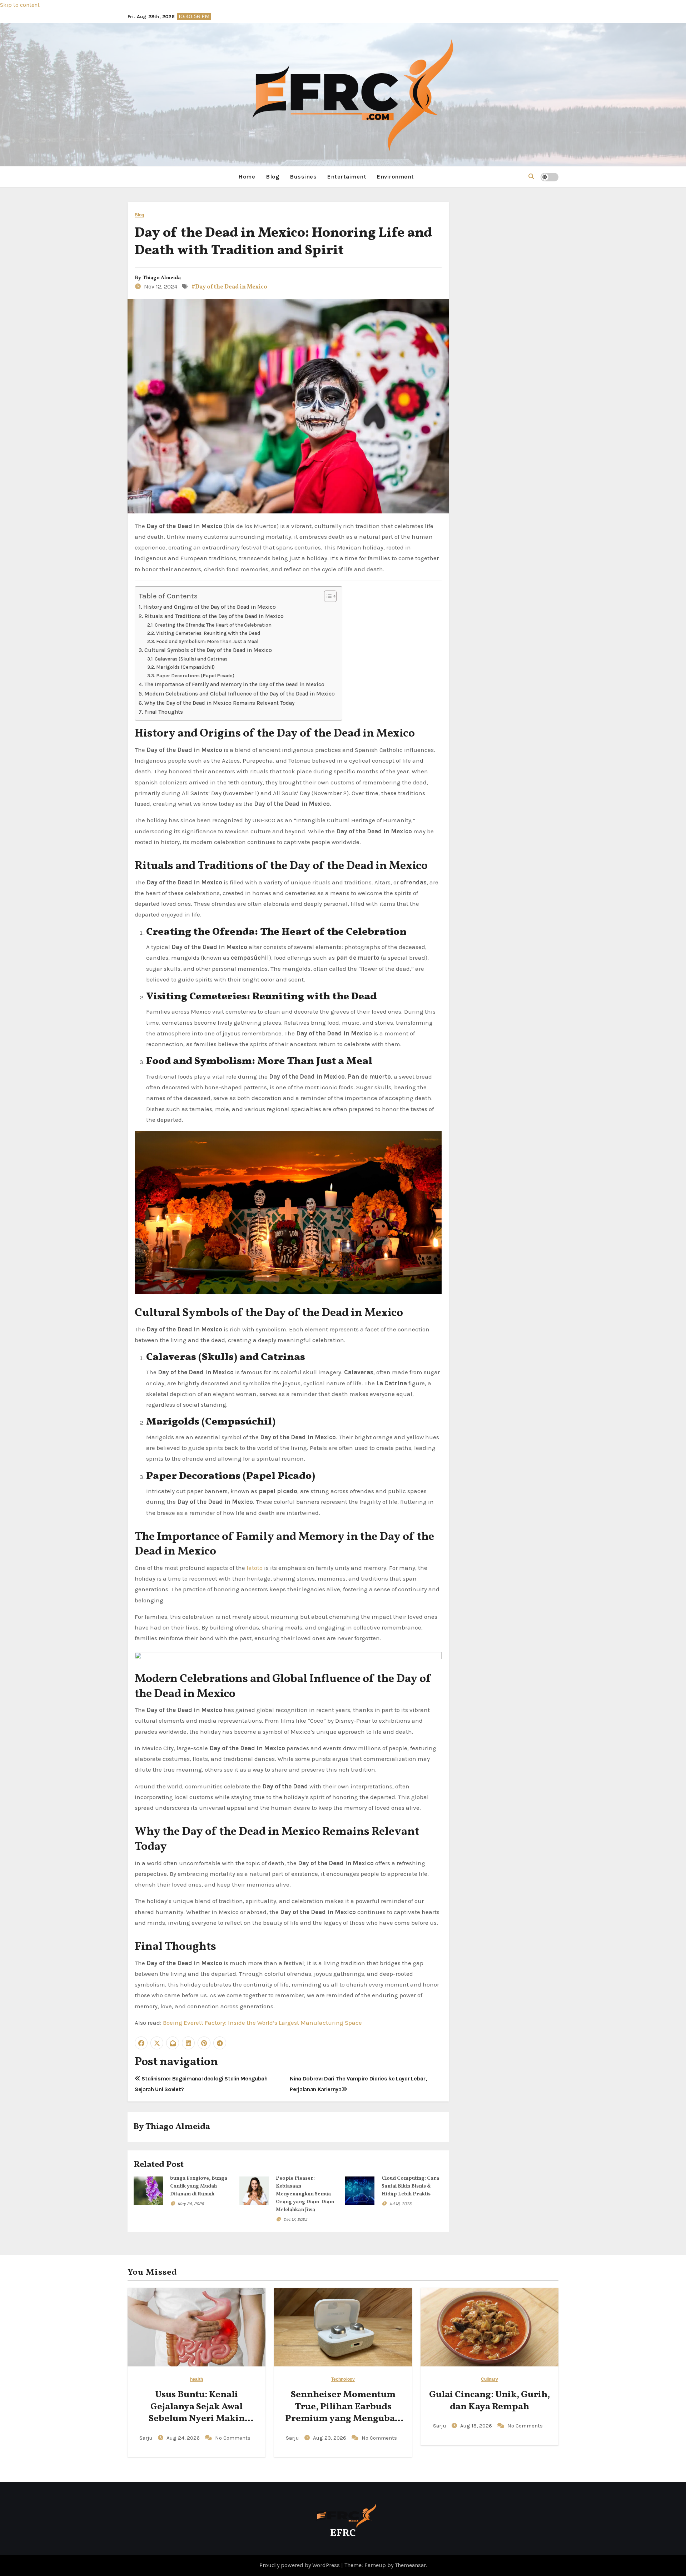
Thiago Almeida (162, 278)
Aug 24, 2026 (184, 2438)
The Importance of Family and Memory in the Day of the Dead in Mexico (234, 684)
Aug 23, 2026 (330, 2438)
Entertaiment (347, 177)
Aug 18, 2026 (477, 2426)
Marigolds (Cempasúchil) (185, 667)
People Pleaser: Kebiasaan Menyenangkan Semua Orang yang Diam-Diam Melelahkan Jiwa (305, 2194)
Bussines (303, 177)
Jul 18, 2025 (400, 2204)
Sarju (147, 2438)
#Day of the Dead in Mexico (229, 287)
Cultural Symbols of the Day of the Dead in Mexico (208, 650)
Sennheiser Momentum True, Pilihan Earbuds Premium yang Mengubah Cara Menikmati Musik (343, 2413)
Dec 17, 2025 (295, 2219)
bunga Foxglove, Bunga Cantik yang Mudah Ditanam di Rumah (199, 2186)
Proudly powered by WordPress (300, 2565)
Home (247, 177)
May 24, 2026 (191, 2204)
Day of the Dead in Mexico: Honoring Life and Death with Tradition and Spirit (283, 242)
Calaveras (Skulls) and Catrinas (191, 659)
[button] (531, 177)
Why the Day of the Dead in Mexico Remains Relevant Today (219, 703)
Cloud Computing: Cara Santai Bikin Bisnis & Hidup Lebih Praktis (410, 2186)
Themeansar (410, 2565)
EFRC (343, 2533)
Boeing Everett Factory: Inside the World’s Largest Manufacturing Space (262, 2023)
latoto (255, 1568)
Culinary (490, 2379)
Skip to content (20, 5)
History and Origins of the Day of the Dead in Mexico (210, 607)
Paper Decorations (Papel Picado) (195, 676)
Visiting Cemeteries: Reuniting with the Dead (208, 633)
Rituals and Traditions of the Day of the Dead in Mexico (214, 616)
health (197, 2379)
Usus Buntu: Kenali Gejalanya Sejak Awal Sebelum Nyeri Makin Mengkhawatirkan (197, 2413)
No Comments (233, 2438)
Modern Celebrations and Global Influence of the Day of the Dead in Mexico (240, 694)
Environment (396, 177)
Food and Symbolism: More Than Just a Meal (207, 641)
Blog (272, 177)
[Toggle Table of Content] (327, 596)
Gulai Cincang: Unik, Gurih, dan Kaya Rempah (489, 2401)
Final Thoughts (164, 712)
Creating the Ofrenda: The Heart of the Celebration (213, 625)
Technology (343, 2379)
